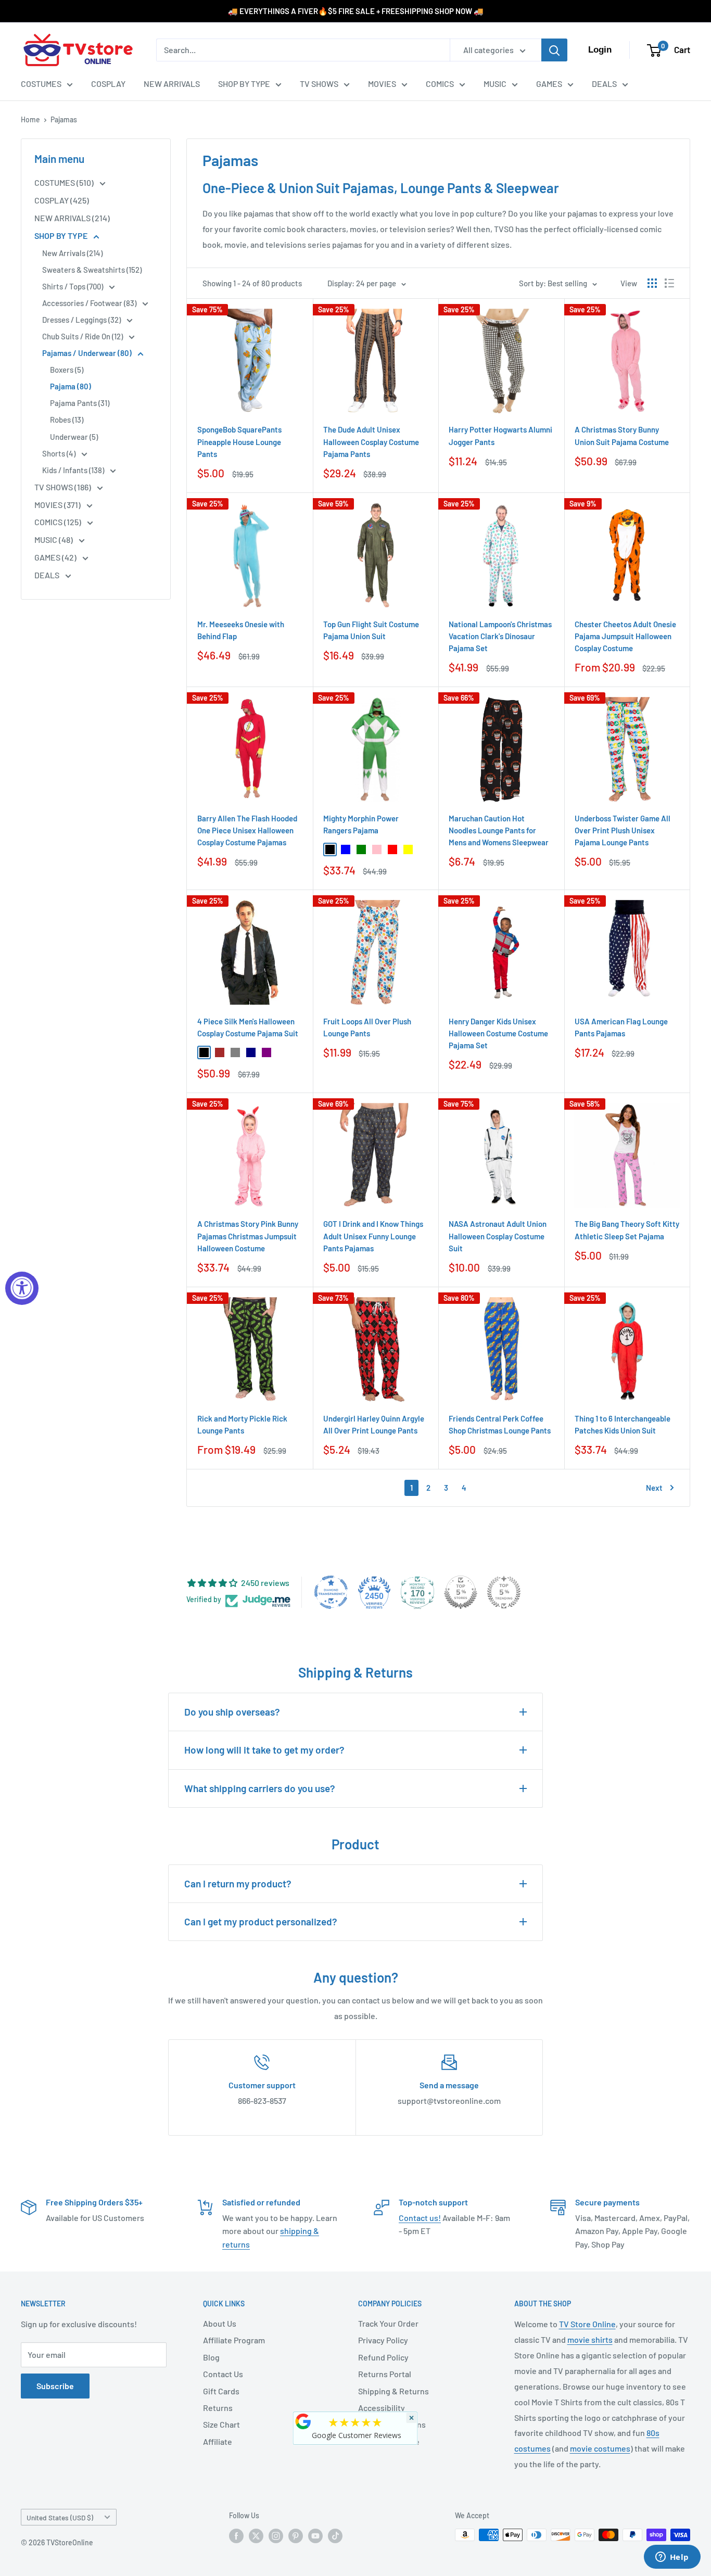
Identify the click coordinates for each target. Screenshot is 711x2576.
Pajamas (64, 119)
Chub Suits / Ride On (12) (83, 336)
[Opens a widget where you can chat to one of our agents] (672, 2558)
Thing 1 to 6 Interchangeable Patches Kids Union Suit (623, 1424)
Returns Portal (385, 2374)
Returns (218, 2408)
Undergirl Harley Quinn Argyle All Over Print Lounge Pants (374, 1424)
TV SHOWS (319, 84)
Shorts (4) (60, 453)
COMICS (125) (59, 522)
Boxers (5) (67, 370)
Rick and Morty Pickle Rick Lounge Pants (242, 1424)
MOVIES (382, 84)
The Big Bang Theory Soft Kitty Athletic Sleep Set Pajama (627, 1230)
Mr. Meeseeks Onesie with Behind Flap (241, 630)
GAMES (549, 84)
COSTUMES (41, 84)
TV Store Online (587, 2324)
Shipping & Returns (393, 2391)
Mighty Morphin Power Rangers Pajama (361, 824)
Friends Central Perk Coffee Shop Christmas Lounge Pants (500, 1424)
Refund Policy (383, 2357)
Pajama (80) (71, 386)
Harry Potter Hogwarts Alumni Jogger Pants (500, 435)
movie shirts (590, 2339)
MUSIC (495, 84)
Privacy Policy (383, 2340)
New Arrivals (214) (72, 253)
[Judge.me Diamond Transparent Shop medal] (331, 1592)
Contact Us (223, 2374)
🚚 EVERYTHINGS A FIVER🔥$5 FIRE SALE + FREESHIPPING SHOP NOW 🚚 (356, 11)
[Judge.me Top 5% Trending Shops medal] (504, 1592)
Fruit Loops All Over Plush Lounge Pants (367, 1027)
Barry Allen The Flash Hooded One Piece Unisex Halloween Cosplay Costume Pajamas (247, 830)
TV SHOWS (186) (64, 487)
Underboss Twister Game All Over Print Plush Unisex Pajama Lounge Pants (623, 830)
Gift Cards (221, 2391)
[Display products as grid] (652, 283)
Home (30, 119)
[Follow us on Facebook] (236, 2536)
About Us (220, 2323)
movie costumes (600, 2448)
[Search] (554, 50)
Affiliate (218, 2441)
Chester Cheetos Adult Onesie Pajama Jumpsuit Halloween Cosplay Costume (625, 636)
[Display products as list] (669, 283)
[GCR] (303, 2421)
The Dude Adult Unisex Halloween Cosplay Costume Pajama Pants (371, 442)
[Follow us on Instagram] (276, 2536)
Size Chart (221, 2424)
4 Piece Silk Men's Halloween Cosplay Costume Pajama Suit (248, 1027)
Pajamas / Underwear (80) (88, 353)
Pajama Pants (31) (80, 403)
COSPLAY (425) (62, 200)
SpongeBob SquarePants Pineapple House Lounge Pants (239, 442)
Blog (211, 2357)
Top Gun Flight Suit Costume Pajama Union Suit (371, 630)
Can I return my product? (238, 1883)
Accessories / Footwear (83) (90, 303)
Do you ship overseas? (232, 1712)
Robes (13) (67, 420)
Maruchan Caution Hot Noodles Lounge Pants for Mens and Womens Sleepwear (499, 830)
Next (654, 1488)
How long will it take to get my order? (264, 1750)
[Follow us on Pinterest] (296, 2536)
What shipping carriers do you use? (260, 1788)
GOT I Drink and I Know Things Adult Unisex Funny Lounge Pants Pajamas (373, 1236)
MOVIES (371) (58, 505)
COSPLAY (108, 84)
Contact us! (420, 2218)
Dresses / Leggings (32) (82, 320)
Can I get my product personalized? (261, 1921)
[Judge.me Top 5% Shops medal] (461, 1592)
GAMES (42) (56, 557)
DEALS (604, 84)
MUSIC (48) (54, 540)
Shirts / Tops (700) (73, 286)
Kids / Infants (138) (74, 470)
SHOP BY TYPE (244, 84)
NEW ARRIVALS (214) (72, 218)
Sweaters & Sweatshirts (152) (92, 270)
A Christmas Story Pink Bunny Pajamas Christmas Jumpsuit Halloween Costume (248, 1236)
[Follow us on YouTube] (315, 2536)
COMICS (440, 84)
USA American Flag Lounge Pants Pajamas (621, 1027)
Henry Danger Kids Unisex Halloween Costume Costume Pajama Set (498, 1033)
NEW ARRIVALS (172, 84)
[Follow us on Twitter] (256, 2536)
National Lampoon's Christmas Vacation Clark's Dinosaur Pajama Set (500, 636)
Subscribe (55, 2386)
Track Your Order (388, 2323)
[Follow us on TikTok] (335, 2536)
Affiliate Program (234, 2340)
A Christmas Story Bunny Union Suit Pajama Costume (622, 435)
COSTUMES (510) (65, 182)
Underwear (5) (74, 437)
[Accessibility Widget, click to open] (22, 1288)
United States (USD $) (60, 2517)
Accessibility (382, 2408)
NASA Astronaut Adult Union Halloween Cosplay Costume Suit (498, 1236)
